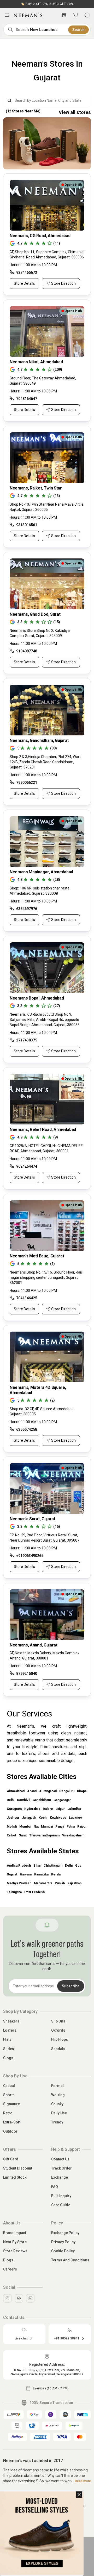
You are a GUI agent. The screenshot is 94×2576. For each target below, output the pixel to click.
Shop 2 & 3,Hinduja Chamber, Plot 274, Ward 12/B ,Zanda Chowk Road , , (46, 762)
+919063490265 (30, 1556)
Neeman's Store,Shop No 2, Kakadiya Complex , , (40, 633)
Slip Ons (58, 2021)
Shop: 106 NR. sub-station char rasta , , (40, 891)
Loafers (10, 2030)
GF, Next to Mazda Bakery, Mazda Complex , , (45, 1656)
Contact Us (60, 2159)
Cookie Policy (63, 2251)
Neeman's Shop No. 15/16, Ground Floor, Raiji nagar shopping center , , (46, 1277)
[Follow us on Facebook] (19, 2298)
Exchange (60, 2177)
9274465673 (27, 272)
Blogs (8, 2260)
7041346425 (27, 1298)
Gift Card (11, 2159)
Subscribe (71, 1986)
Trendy (57, 2122)
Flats (7, 2039)
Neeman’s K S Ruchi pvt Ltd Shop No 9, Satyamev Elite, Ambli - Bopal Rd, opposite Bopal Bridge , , (45, 1020)
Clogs (8, 2058)
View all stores (75, 112)
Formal (57, 2086)
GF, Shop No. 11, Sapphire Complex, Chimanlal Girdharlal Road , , (47, 255)
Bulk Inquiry (61, 2196)
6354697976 (27, 909)
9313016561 (27, 525)
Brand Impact (15, 2233)
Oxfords (58, 2030)
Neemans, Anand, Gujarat (34, 1645)
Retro (8, 2113)
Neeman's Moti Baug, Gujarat (37, 1256)
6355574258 (27, 1429)
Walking (58, 2095)
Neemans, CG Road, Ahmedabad (40, 236)
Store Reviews (15, 2251)
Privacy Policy (63, 2242)
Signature (11, 2104)
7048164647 (27, 399)
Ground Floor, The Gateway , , (43, 381)
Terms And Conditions (70, 2260)
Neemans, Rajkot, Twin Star (36, 488)
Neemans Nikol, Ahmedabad (36, 362)
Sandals (58, 2049)
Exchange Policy (65, 2233)
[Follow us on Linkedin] (30, 2298)
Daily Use (59, 2113)
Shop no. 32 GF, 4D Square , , (42, 1411)
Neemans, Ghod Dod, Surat (35, 614)
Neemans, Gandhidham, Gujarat (39, 740)
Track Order (61, 2168)
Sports (9, 2095)
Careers (10, 2269)
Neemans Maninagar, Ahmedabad (41, 872)
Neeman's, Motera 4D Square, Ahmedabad (38, 1390)
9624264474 (27, 1166)
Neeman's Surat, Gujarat (33, 1519)
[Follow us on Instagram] (7, 2298)
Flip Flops (60, 2039)
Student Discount (18, 2168)
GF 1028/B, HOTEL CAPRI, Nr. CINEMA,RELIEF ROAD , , (46, 1148)
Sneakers (11, 2021)
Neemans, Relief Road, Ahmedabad (43, 1130)
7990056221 (27, 783)
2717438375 (27, 1040)
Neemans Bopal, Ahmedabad (37, 998)
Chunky (57, 2104)
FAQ (55, 2187)
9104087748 (27, 651)
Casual (9, 2086)
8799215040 (27, 1674)
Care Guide (61, 2205)
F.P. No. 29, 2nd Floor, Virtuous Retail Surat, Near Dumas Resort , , (45, 1538)
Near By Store (15, 2242)
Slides (9, 2049)
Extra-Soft (12, 2122)
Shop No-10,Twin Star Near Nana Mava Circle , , (47, 507)
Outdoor (10, 2131)
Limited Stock (15, 2177)
